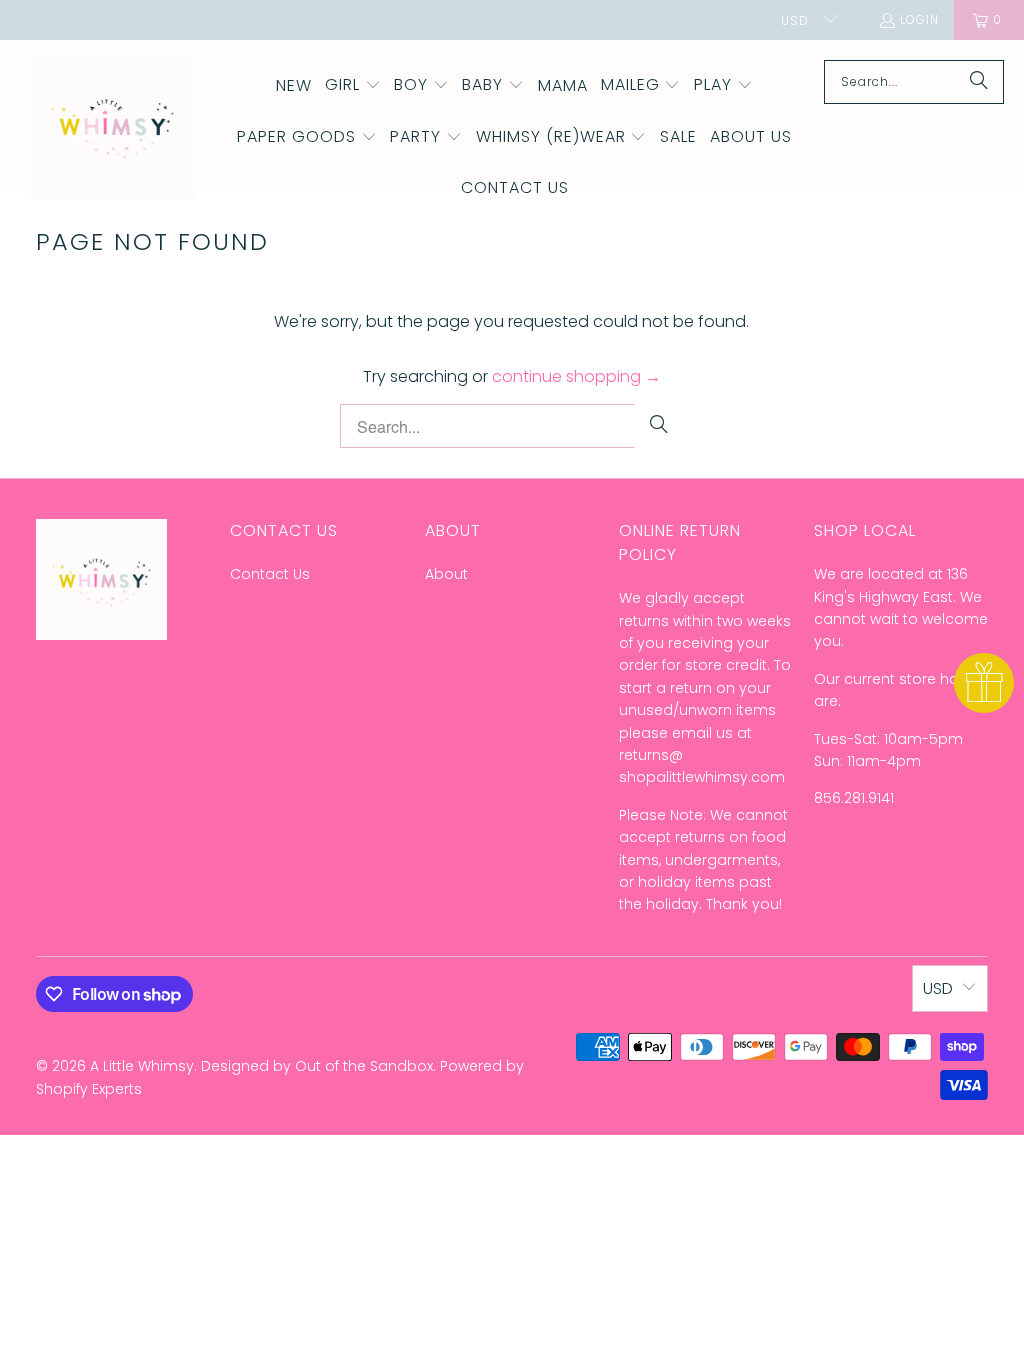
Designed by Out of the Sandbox (317, 1066)
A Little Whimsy (142, 1066)
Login (919, 19)
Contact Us (270, 574)
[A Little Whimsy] (112, 126)
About (446, 574)
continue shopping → (576, 376)
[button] (353, 86)
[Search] (979, 82)
